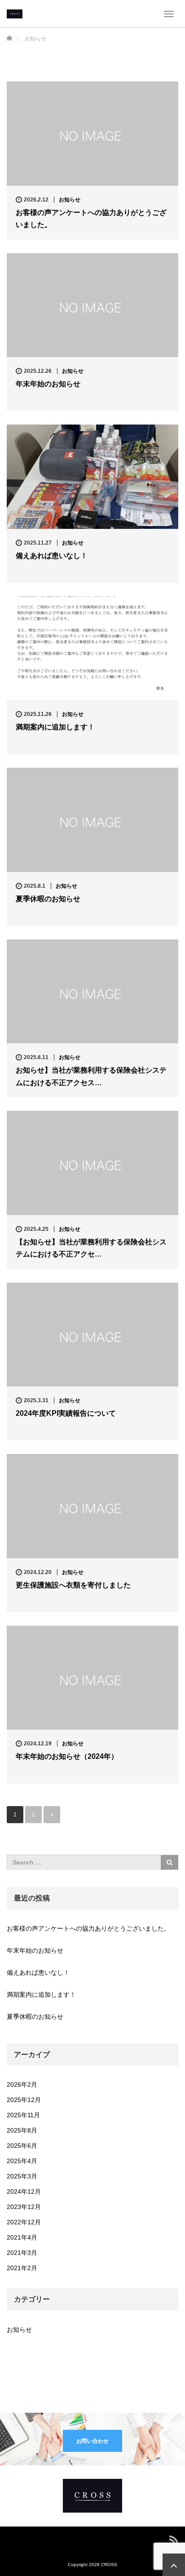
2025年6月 (22, 2146)
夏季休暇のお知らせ (48, 899)
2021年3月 (22, 2253)
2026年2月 (22, 2084)
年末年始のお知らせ (48, 384)
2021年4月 (22, 2237)
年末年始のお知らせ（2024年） (67, 1756)
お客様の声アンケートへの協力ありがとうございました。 (91, 219)
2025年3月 (22, 2176)
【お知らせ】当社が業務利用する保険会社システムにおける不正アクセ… (91, 1248)
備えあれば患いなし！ (52, 556)
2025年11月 (23, 2115)
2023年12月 (24, 2207)
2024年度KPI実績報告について (66, 1413)
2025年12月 (24, 2100)
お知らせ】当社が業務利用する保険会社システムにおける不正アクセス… (91, 1076)
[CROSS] (15, 13)
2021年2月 (22, 2268)
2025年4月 (22, 2161)
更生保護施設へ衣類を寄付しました (73, 1585)
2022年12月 (24, 2222)
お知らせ (70, 200)
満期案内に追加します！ (55, 727)
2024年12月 (24, 2191)
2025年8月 (22, 2130)
